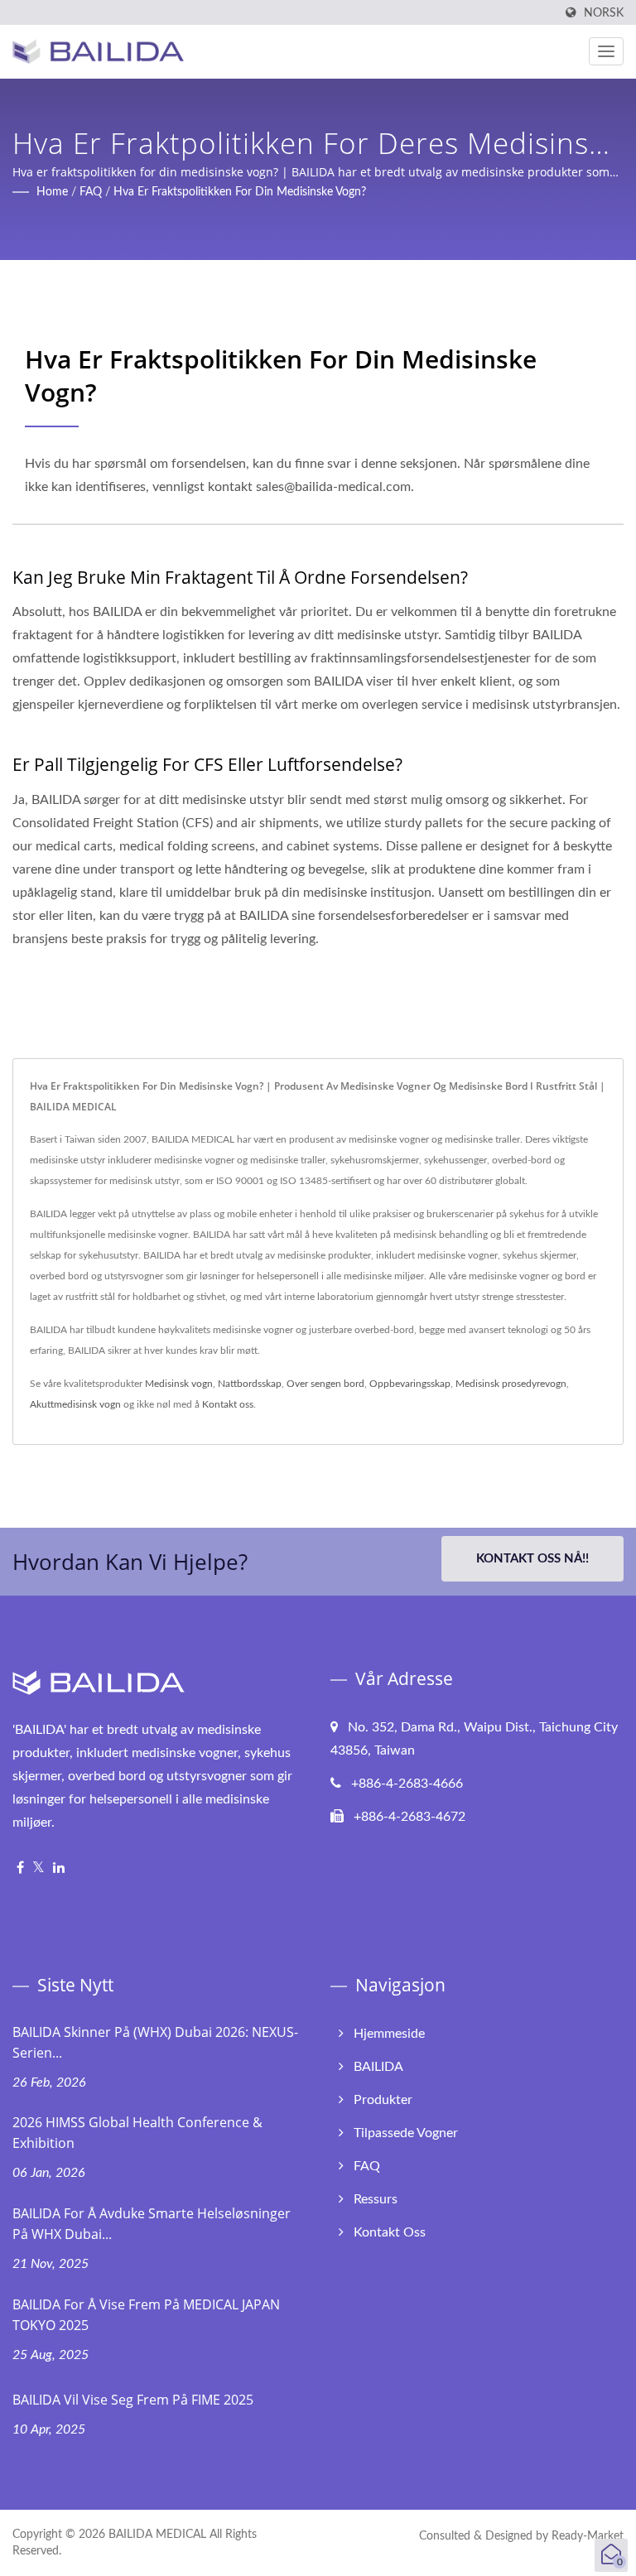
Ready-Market (588, 2536)
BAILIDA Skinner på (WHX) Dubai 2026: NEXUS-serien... (155, 2042)
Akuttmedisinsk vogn (75, 1404)
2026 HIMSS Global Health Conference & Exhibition (137, 2133)
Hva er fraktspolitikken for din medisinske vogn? (240, 192)
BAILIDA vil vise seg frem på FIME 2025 (133, 2400)
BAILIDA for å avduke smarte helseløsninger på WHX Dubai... (152, 2224)
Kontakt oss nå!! (532, 1559)
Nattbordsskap (250, 1384)
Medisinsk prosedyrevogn (511, 1384)
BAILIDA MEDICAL (157, 2535)
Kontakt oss (228, 1404)
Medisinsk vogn (179, 1384)
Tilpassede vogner (406, 2133)
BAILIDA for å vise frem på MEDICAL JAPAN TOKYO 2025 (146, 2315)
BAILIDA (378, 2067)
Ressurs (376, 2199)
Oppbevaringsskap (410, 1384)
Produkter (383, 2100)
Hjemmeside (389, 2034)
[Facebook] (20, 1868)
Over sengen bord (325, 1384)
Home (52, 192)
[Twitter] (39, 1868)
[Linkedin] (59, 1868)
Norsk (604, 13)
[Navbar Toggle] (606, 51)
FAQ (91, 192)
